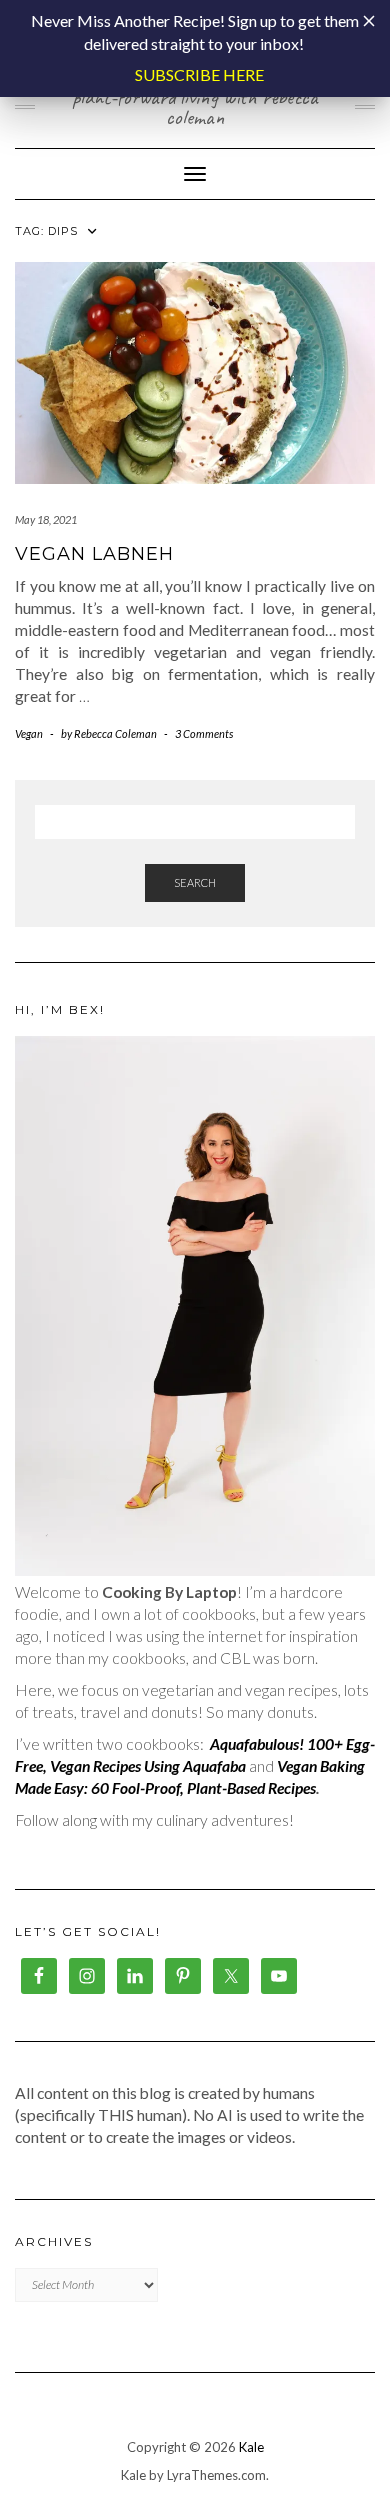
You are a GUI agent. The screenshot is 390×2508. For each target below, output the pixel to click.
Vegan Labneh (94, 554)
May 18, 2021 (46, 519)
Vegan (29, 733)
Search (195, 882)
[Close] (369, 21)
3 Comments (204, 733)
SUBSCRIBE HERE (199, 74)
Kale (251, 2447)
